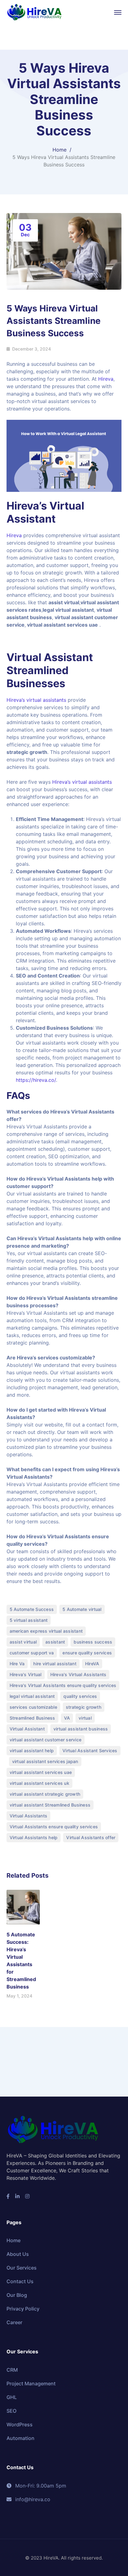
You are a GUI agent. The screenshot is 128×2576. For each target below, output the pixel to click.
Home (59, 150)
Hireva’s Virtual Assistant (45, 512)
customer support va (32, 1653)
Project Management (31, 2383)
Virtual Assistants (29, 1816)
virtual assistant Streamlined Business (50, 1805)
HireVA (92, 1664)
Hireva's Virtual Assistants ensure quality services (63, 1685)
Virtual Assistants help (34, 1837)
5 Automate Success (32, 1609)
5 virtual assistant (29, 1620)
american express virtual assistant (46, 1631)
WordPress (20, 2424)
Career (14, 2322)
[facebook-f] (8, 2196)
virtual (85, 1718)
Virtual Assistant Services (90, 1751)
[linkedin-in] (17, 2196)
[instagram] (27, 2196)
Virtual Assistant (50, 657)
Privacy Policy (23, 2309)
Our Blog (17, 2295)
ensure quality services (87, 1653)
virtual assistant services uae (41, 1772)
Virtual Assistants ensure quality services (54, 1827)
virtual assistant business (81, 1729)
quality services (80, 1696)
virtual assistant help (32, 1751)
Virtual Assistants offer (91, 1837)
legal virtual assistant (32, 1696)
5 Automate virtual (82, 1609)
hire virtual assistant (55, 1664)
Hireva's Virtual (26, 1674)
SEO (11, 2411)
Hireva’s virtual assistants (36, 700)
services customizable (33, 1707)
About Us (18, 2254)
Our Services (22, 2268)
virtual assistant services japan (45, 1761)
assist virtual (23, 1642)
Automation (21, 2438)
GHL (12, 2397)
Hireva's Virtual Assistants (78, 1674)
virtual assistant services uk (39, 1783)
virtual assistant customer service (46, 1740)
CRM (12, 2370)
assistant (55, 1642)
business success (93, 1642)
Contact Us (20, 2281)
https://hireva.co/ (36, 1080)
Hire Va (17, 1664)
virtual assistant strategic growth (45, 1794)
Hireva (106, 379)
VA (67, 1718)
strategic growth (84, 1707)
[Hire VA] (34, 12)
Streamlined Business (32, 1718)
